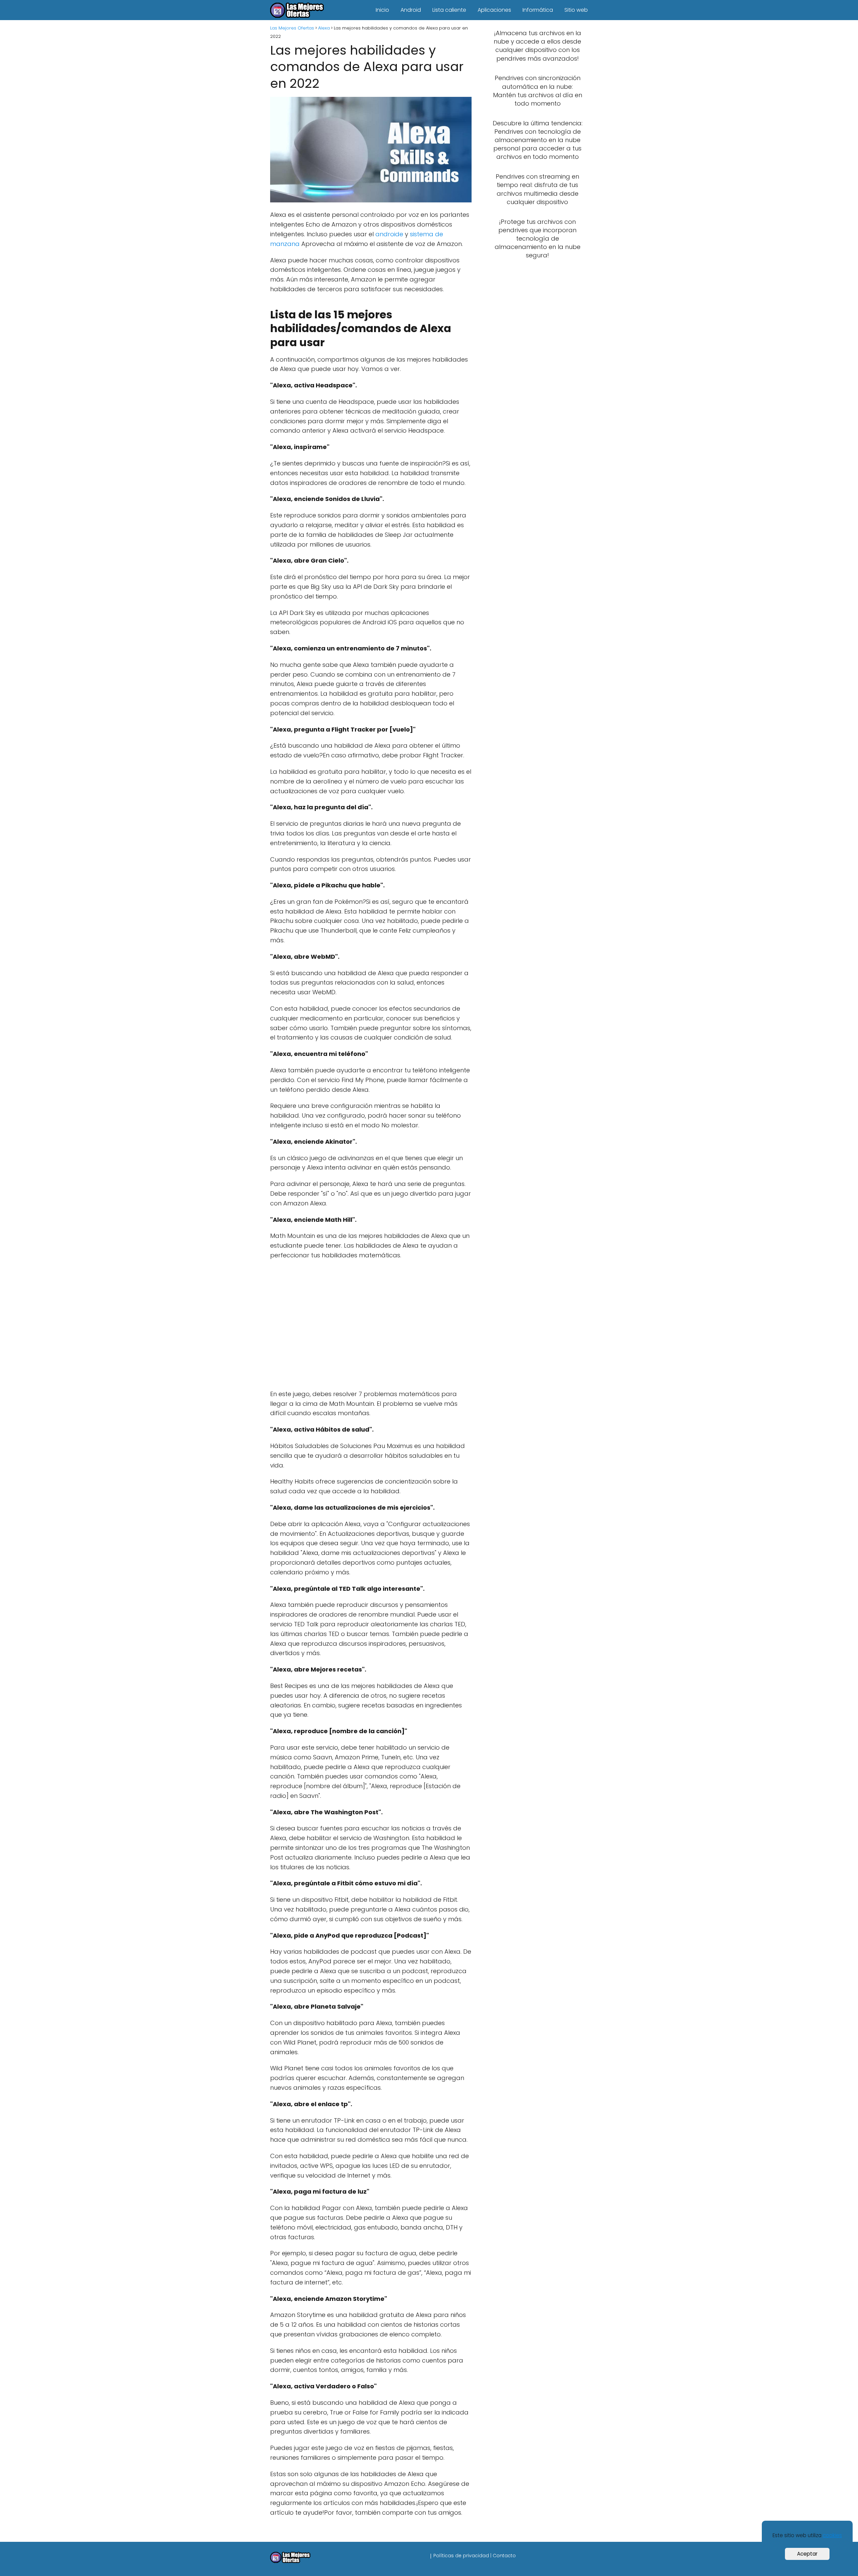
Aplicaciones (494, 10)
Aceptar (807, 2554)
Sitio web (576, 10)
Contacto (504, 2556)
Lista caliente (449, 10)
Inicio (382, 10)
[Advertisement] (369, 1326)
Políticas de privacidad (461, 2556)
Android (411, 10)
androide (389, 234)
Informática (538, 10)
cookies (832, 2535)
